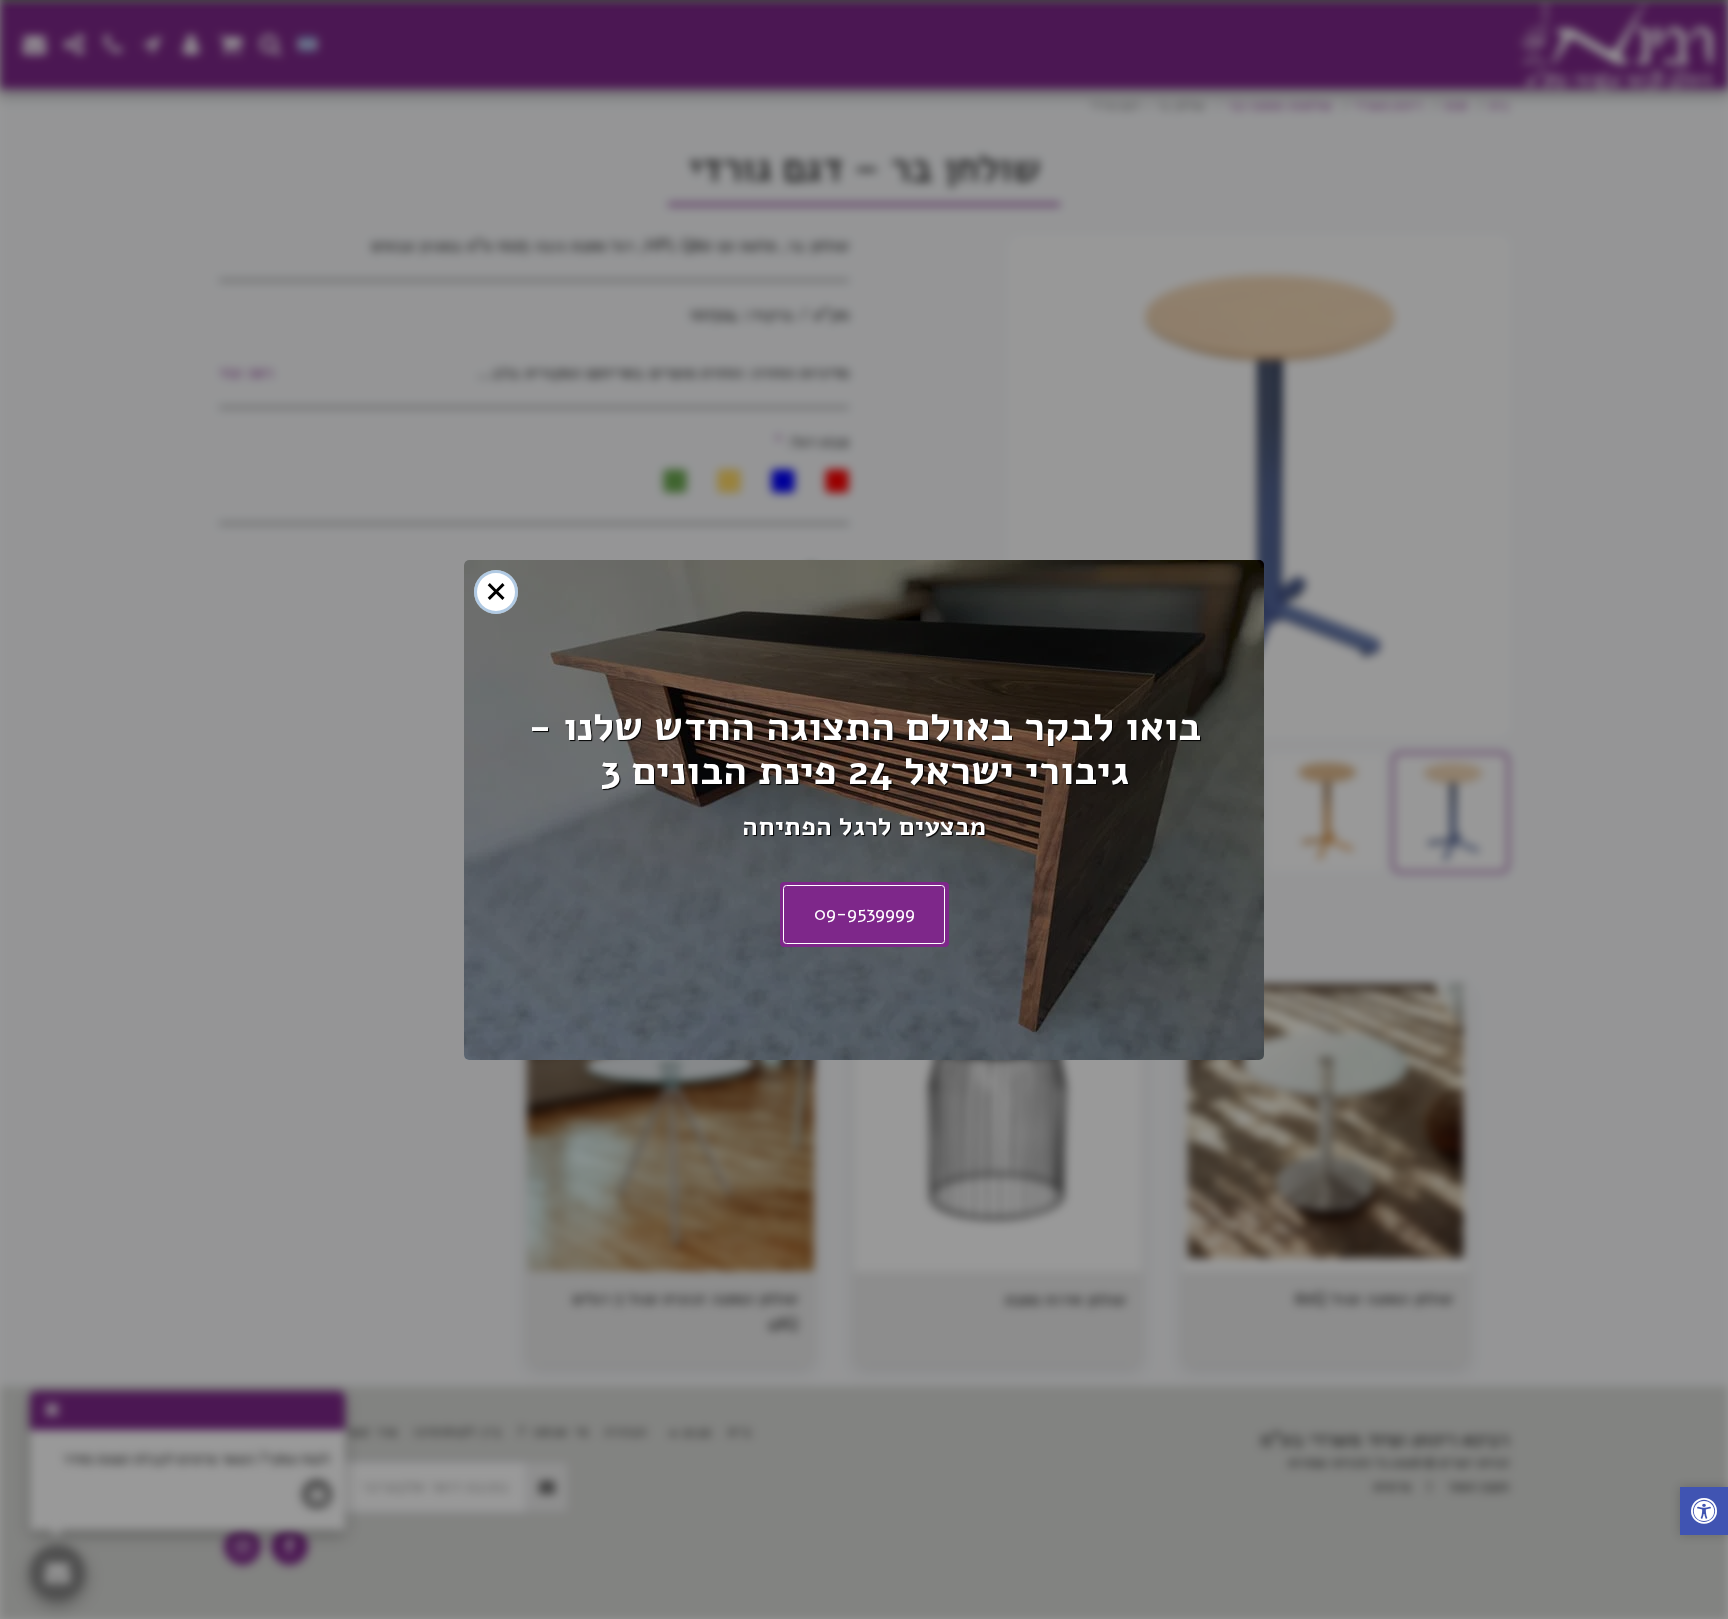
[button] (1704, 1513)
